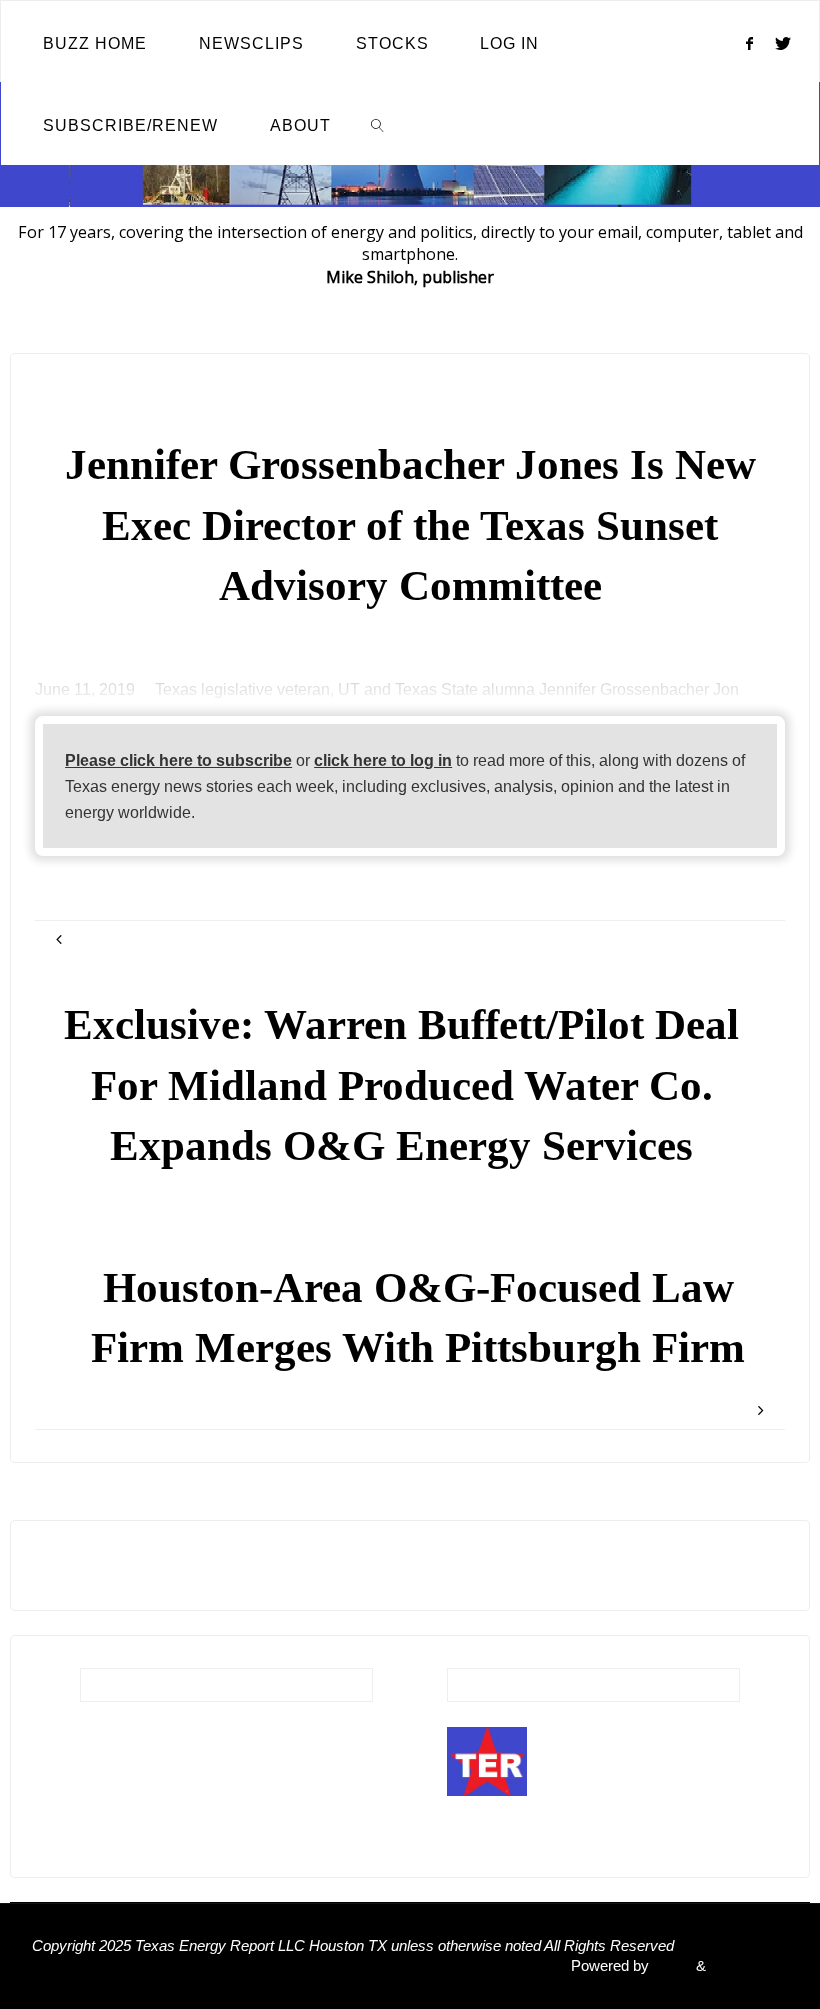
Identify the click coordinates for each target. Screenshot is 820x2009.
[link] (378, 124)
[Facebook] (749, 43)
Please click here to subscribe (178, 760)
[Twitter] (783, 43)
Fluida (670, 1966)
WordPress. (749, 1966)
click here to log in (383, 760)
